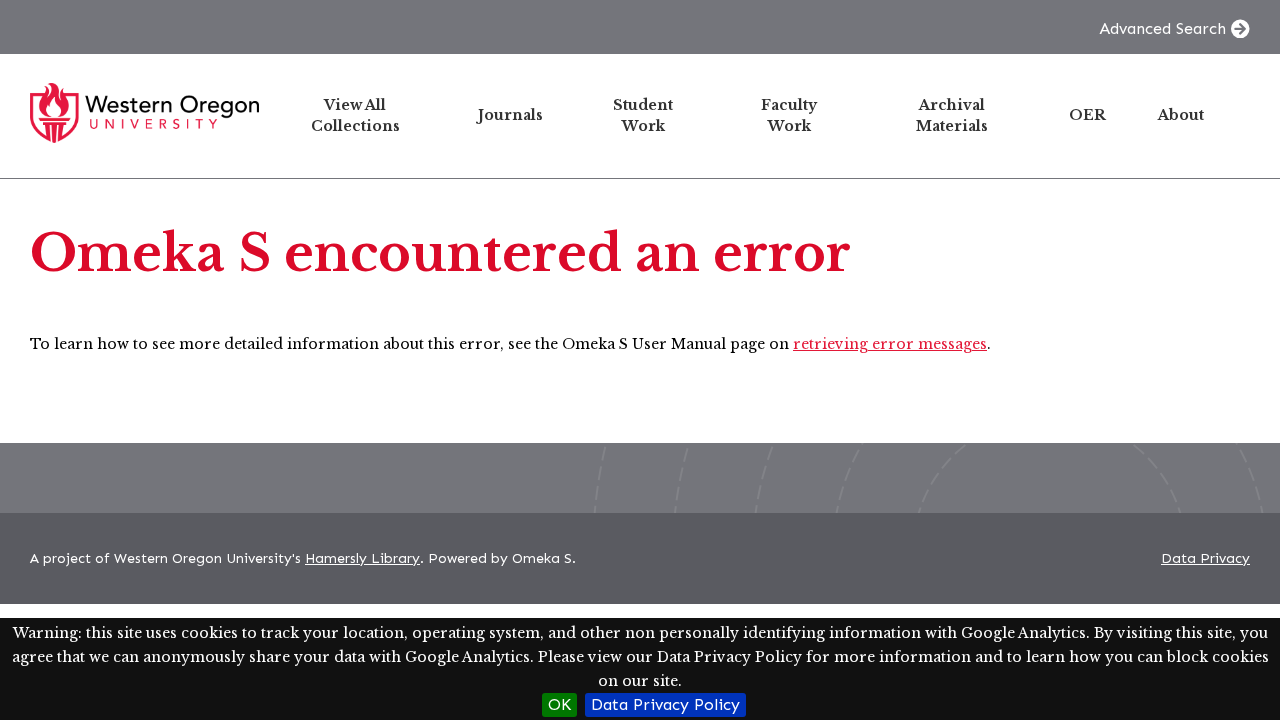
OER (1087, 115)
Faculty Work (789, 115)
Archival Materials (952, 115)
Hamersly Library (362, 558)
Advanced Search (1162, 28)
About (1181, 115)
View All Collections (355, 115)
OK (559, 704)
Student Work (643, 115)
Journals (510, 115)
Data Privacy (1205, 558)
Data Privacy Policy (665, 704)
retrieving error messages (890, 344)
